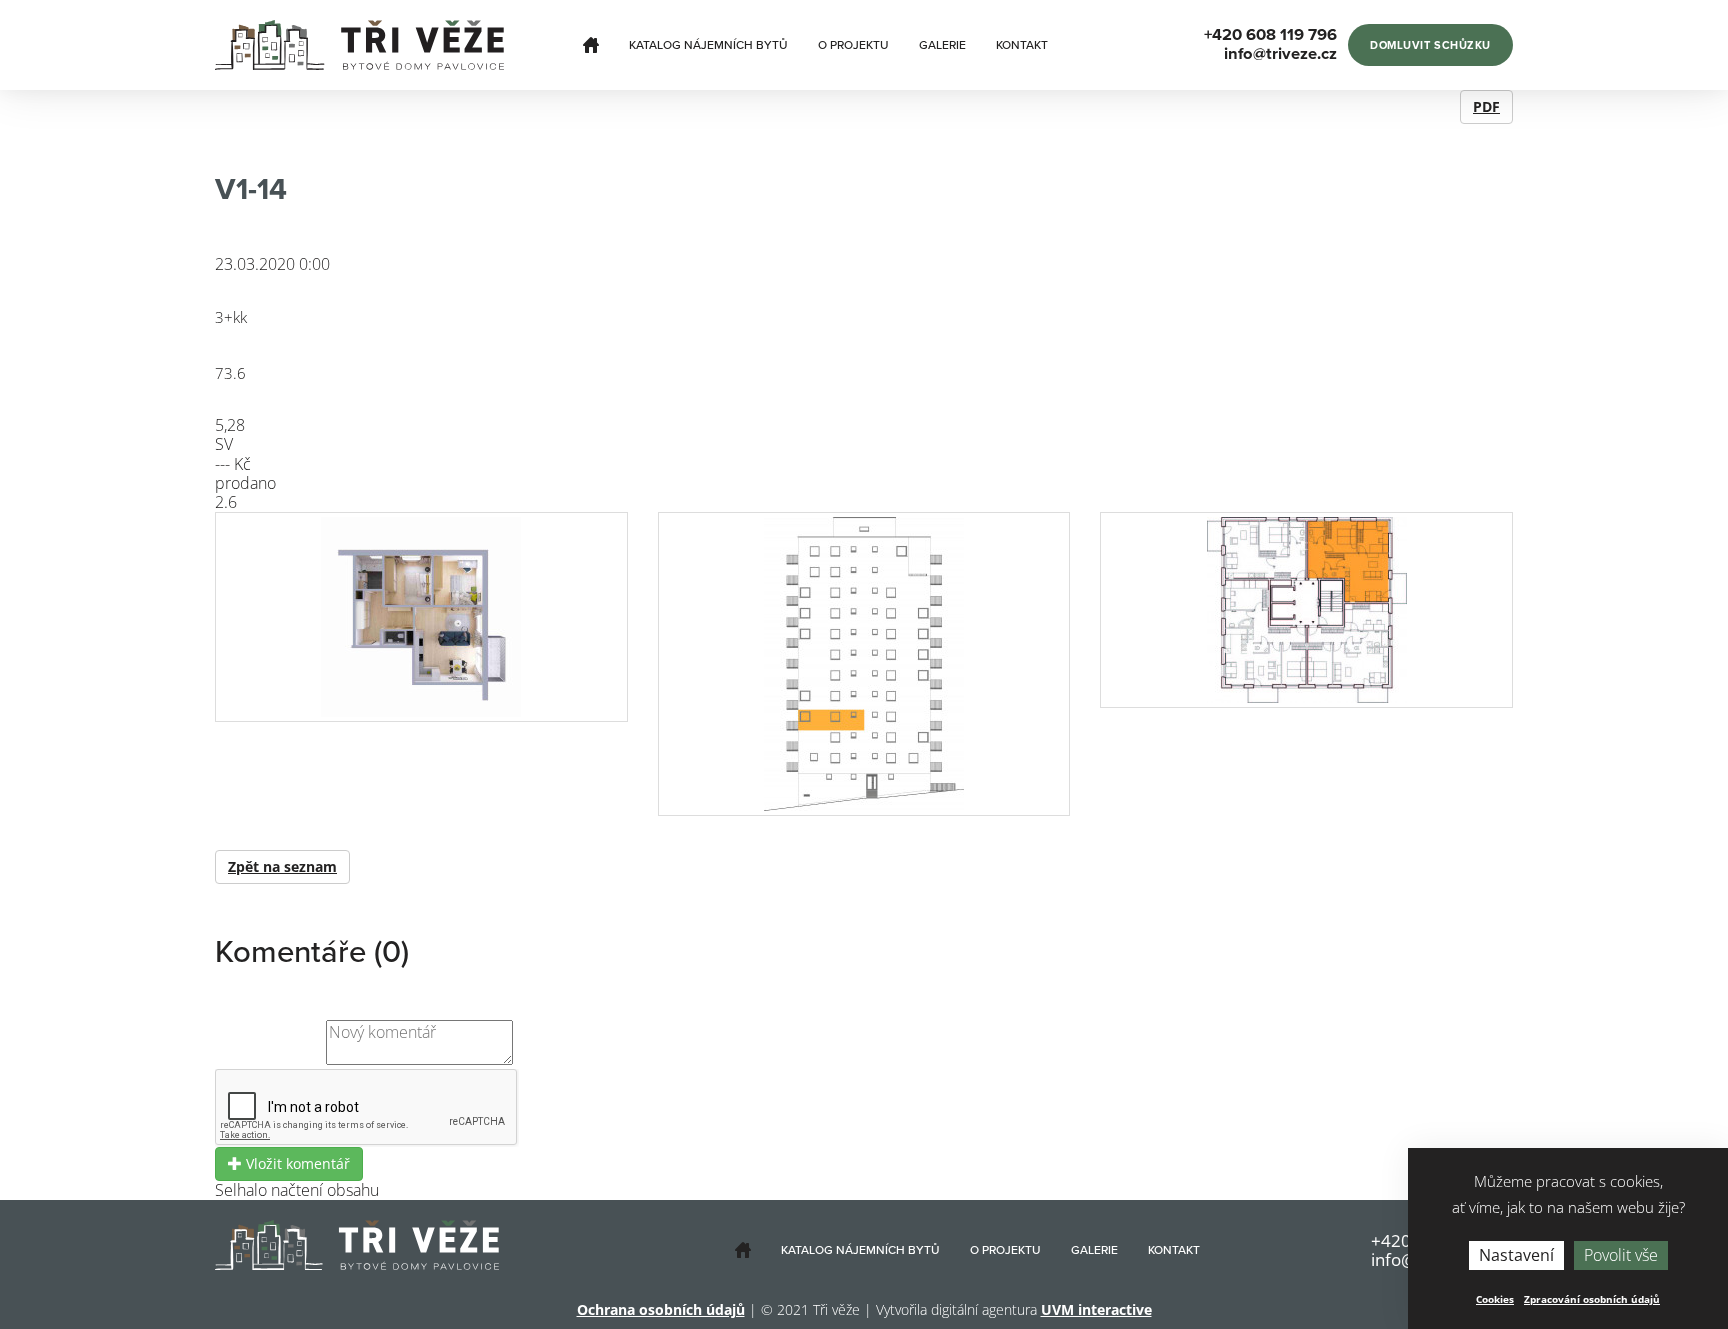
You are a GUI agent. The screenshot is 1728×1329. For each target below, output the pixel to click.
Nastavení (1516, 1255)
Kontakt (1022, 45)
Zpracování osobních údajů (1592, 1299)
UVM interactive (1096, 1309)
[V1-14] (421, 617)
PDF (1486, 106)
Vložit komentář (296, 1163)
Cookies (1495, 1299)
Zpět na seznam (282, 866)
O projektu (853, 45)
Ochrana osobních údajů (661, 1309)
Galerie (942, 45)
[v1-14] (864, 664)
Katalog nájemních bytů (708, 45)
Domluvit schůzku (1430, 45)
